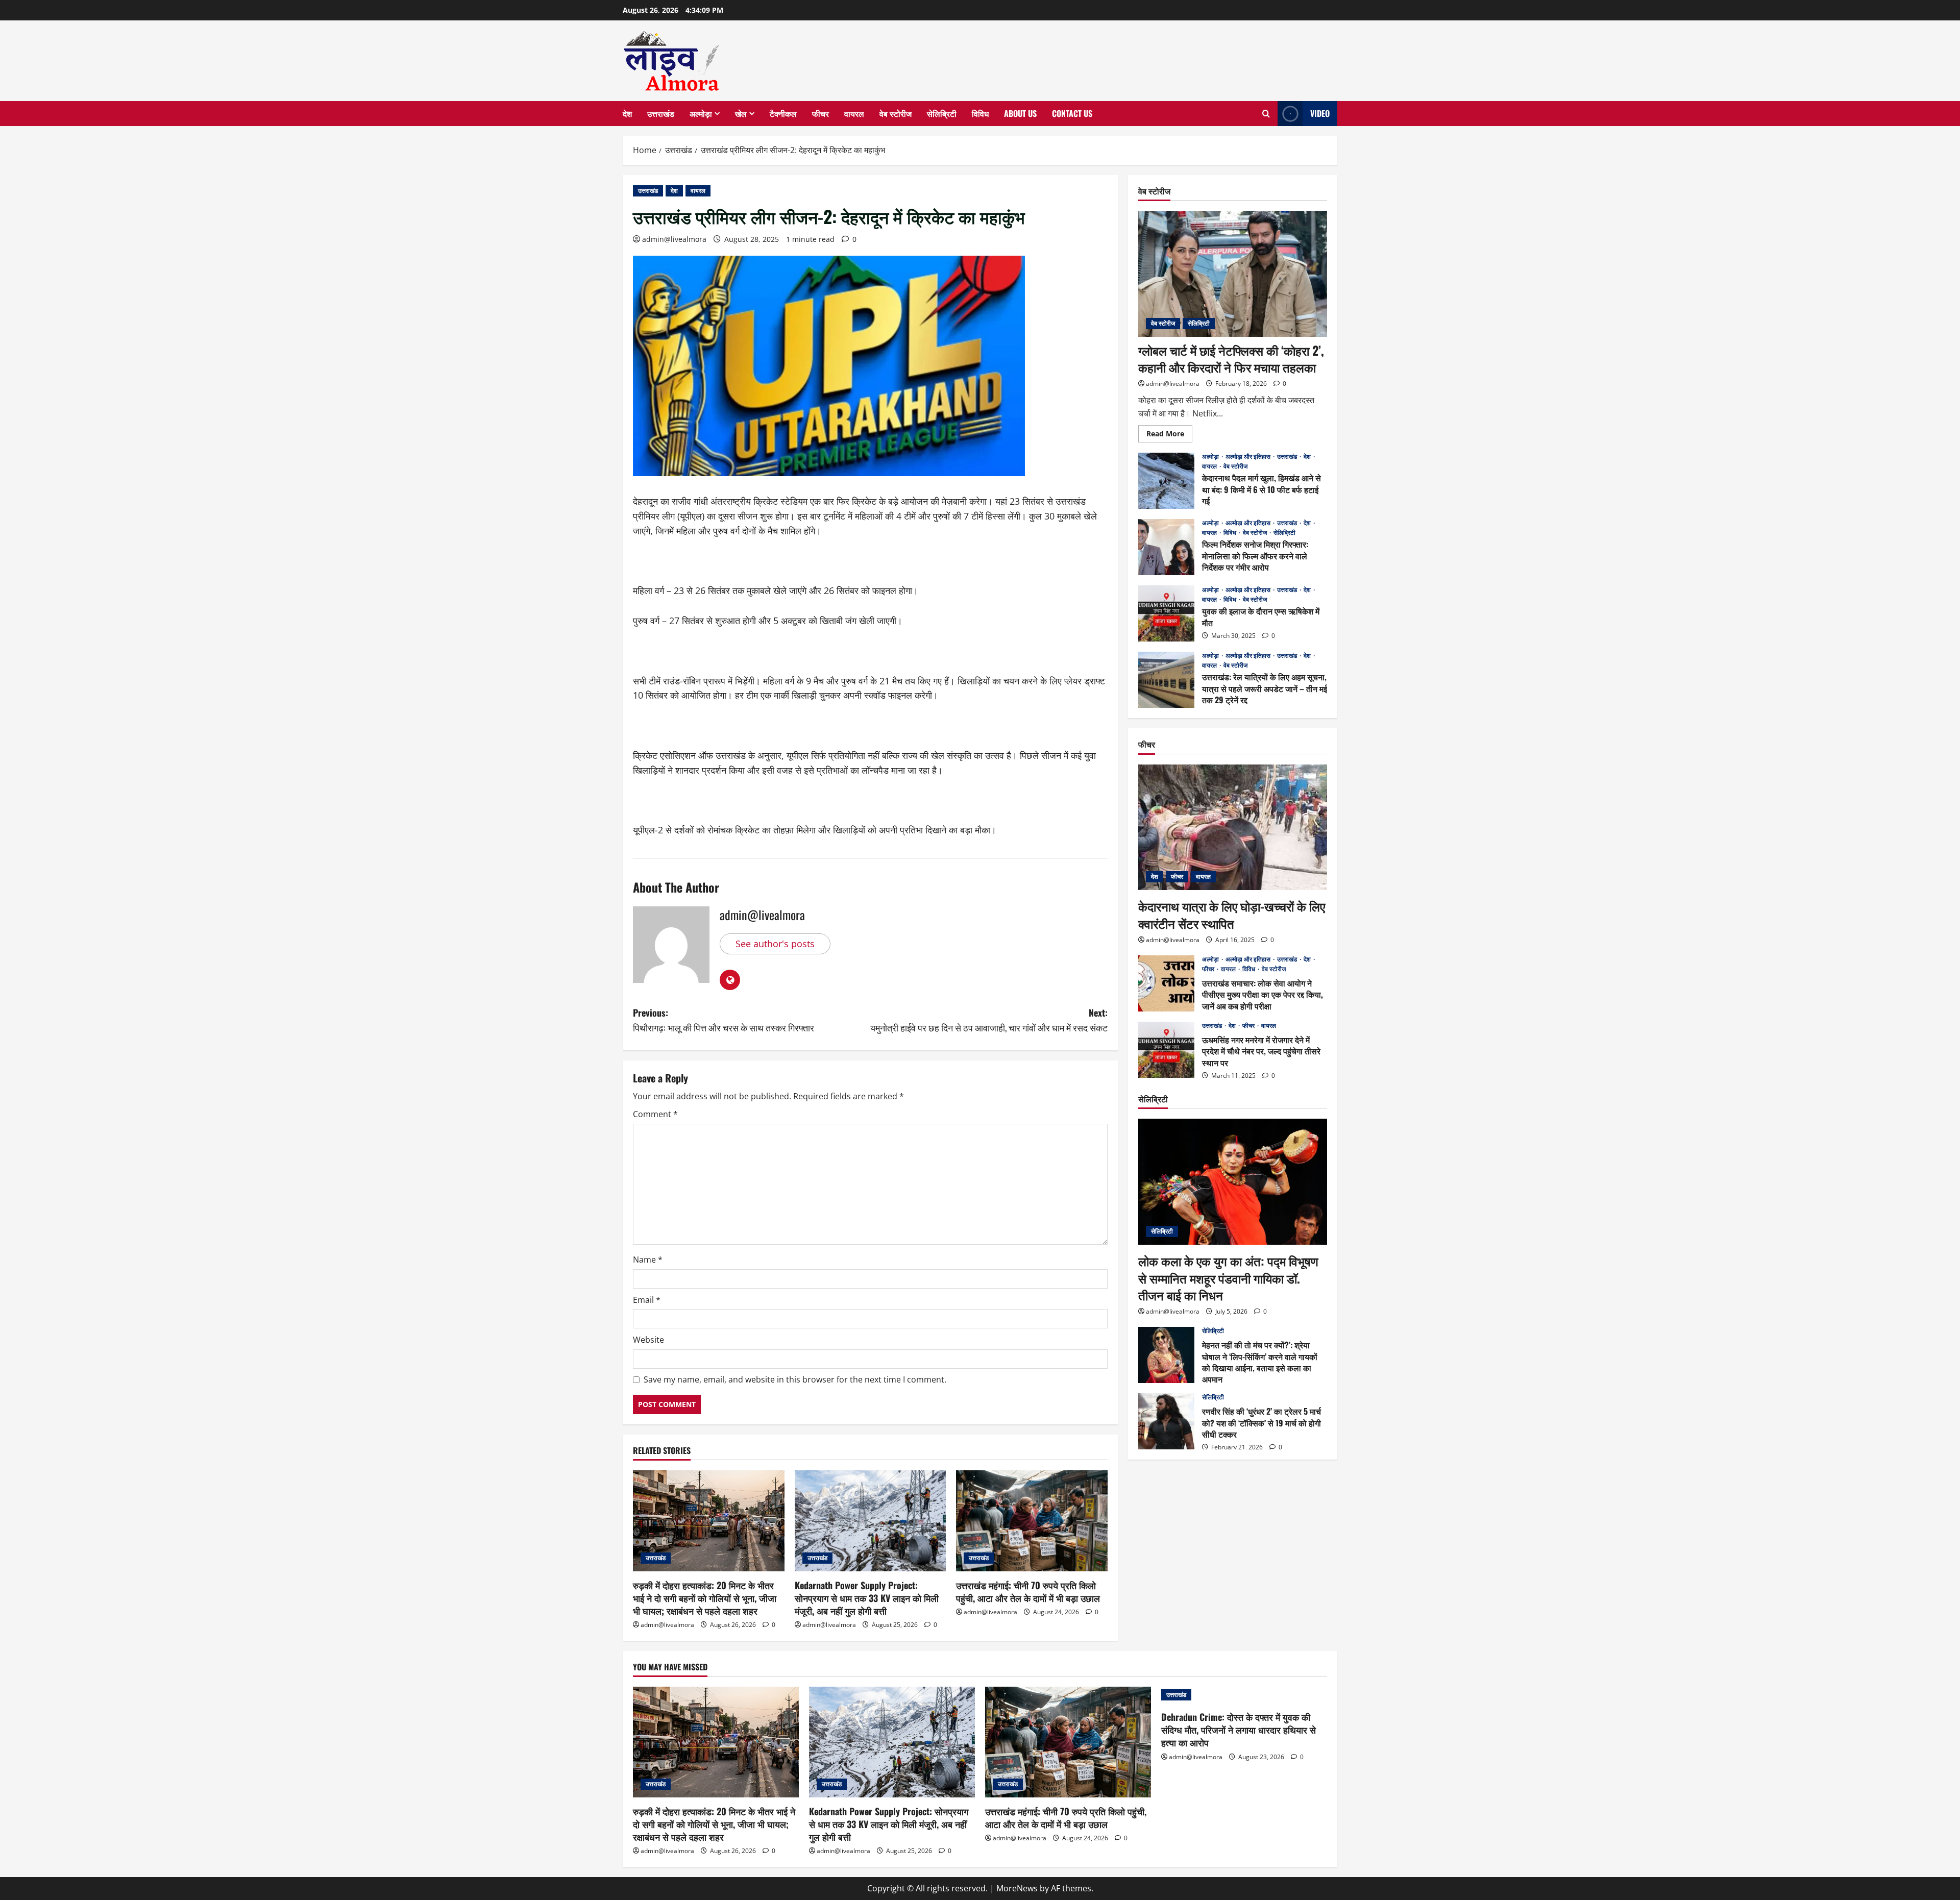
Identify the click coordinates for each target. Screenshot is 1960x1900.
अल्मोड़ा (701, 113)
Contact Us (1072, 113)
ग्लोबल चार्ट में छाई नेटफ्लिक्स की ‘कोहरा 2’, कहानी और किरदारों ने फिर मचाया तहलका (1231, 359)
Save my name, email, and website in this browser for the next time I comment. (795, 1379)
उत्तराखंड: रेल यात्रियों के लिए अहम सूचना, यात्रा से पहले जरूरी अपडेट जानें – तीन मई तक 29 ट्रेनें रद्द (1166, 680)
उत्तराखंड (661, 113)
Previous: (724, 1020)
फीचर (820, 113)
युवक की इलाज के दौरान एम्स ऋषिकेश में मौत (1166, 613)
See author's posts (775, 944)
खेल (741, 113)
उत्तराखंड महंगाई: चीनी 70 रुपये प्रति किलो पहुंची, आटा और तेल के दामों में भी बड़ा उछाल (1028, 1591)
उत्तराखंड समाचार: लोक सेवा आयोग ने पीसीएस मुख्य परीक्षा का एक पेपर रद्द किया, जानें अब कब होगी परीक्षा (1166, 983)
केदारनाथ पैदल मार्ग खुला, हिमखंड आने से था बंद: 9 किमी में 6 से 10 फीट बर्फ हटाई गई (1166, 481)
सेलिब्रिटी (942, 113)
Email (647, 1300)
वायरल (854, 113)
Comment (655, 1114)
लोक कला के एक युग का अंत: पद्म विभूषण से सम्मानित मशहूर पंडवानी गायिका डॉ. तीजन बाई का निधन (1228, 1278)
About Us (1020, 113)
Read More (1169, 435)
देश (627, 113)
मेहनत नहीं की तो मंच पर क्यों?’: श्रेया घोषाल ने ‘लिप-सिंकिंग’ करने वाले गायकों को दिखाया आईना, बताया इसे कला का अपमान (1166, 1355)
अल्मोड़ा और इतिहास (1249, 457)
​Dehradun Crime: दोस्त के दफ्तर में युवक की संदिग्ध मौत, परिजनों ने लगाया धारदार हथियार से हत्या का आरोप (1239, 1730)
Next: (989, 1020)
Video (1320, 113)
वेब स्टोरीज (896, 113)
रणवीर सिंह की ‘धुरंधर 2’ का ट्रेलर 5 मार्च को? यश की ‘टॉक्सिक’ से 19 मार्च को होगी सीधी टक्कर (1166, 1421)
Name (648, 1260)
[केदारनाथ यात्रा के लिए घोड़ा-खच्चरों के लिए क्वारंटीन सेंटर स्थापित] (1233, 828)
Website (648, 1340)
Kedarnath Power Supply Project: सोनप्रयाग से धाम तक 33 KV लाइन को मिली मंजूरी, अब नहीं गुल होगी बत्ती (867, 1598)
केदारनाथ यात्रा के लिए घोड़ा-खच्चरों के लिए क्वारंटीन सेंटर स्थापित (1232, 915)
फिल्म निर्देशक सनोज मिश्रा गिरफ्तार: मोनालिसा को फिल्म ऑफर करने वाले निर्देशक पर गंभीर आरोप (1166, 547)
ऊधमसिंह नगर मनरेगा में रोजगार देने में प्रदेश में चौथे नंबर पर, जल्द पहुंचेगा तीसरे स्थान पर (1166, 1050)
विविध (980, 113)
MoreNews (1017, 1888)
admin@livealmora (674, 239)
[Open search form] (1266, 114)
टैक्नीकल (783, 113)
